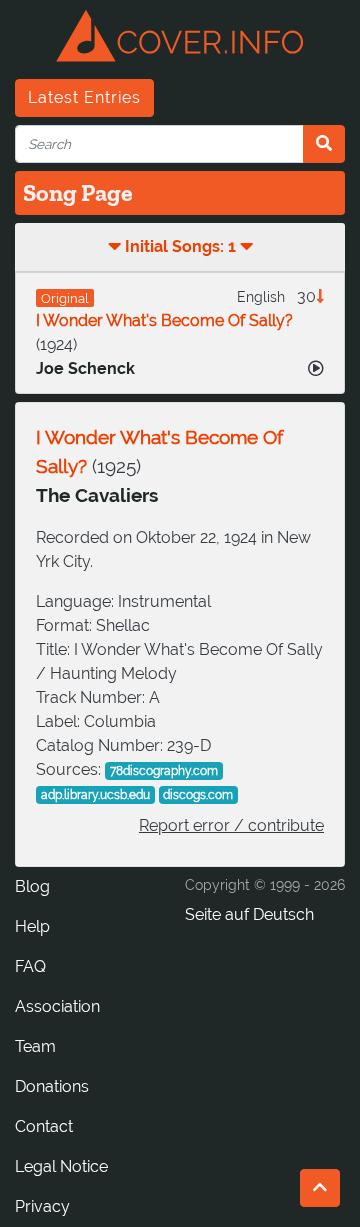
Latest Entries (84, 97)
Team (35, 1046)
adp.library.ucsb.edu (95, 795)
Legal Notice (61, 1166)
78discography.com (164, 771)
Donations (52, 1086)
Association (57, 1006)
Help (32, 926)
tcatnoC (44, 1126)
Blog (32, 886)
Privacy (42, 1206)
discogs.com (198, 795)
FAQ (30, 966)
